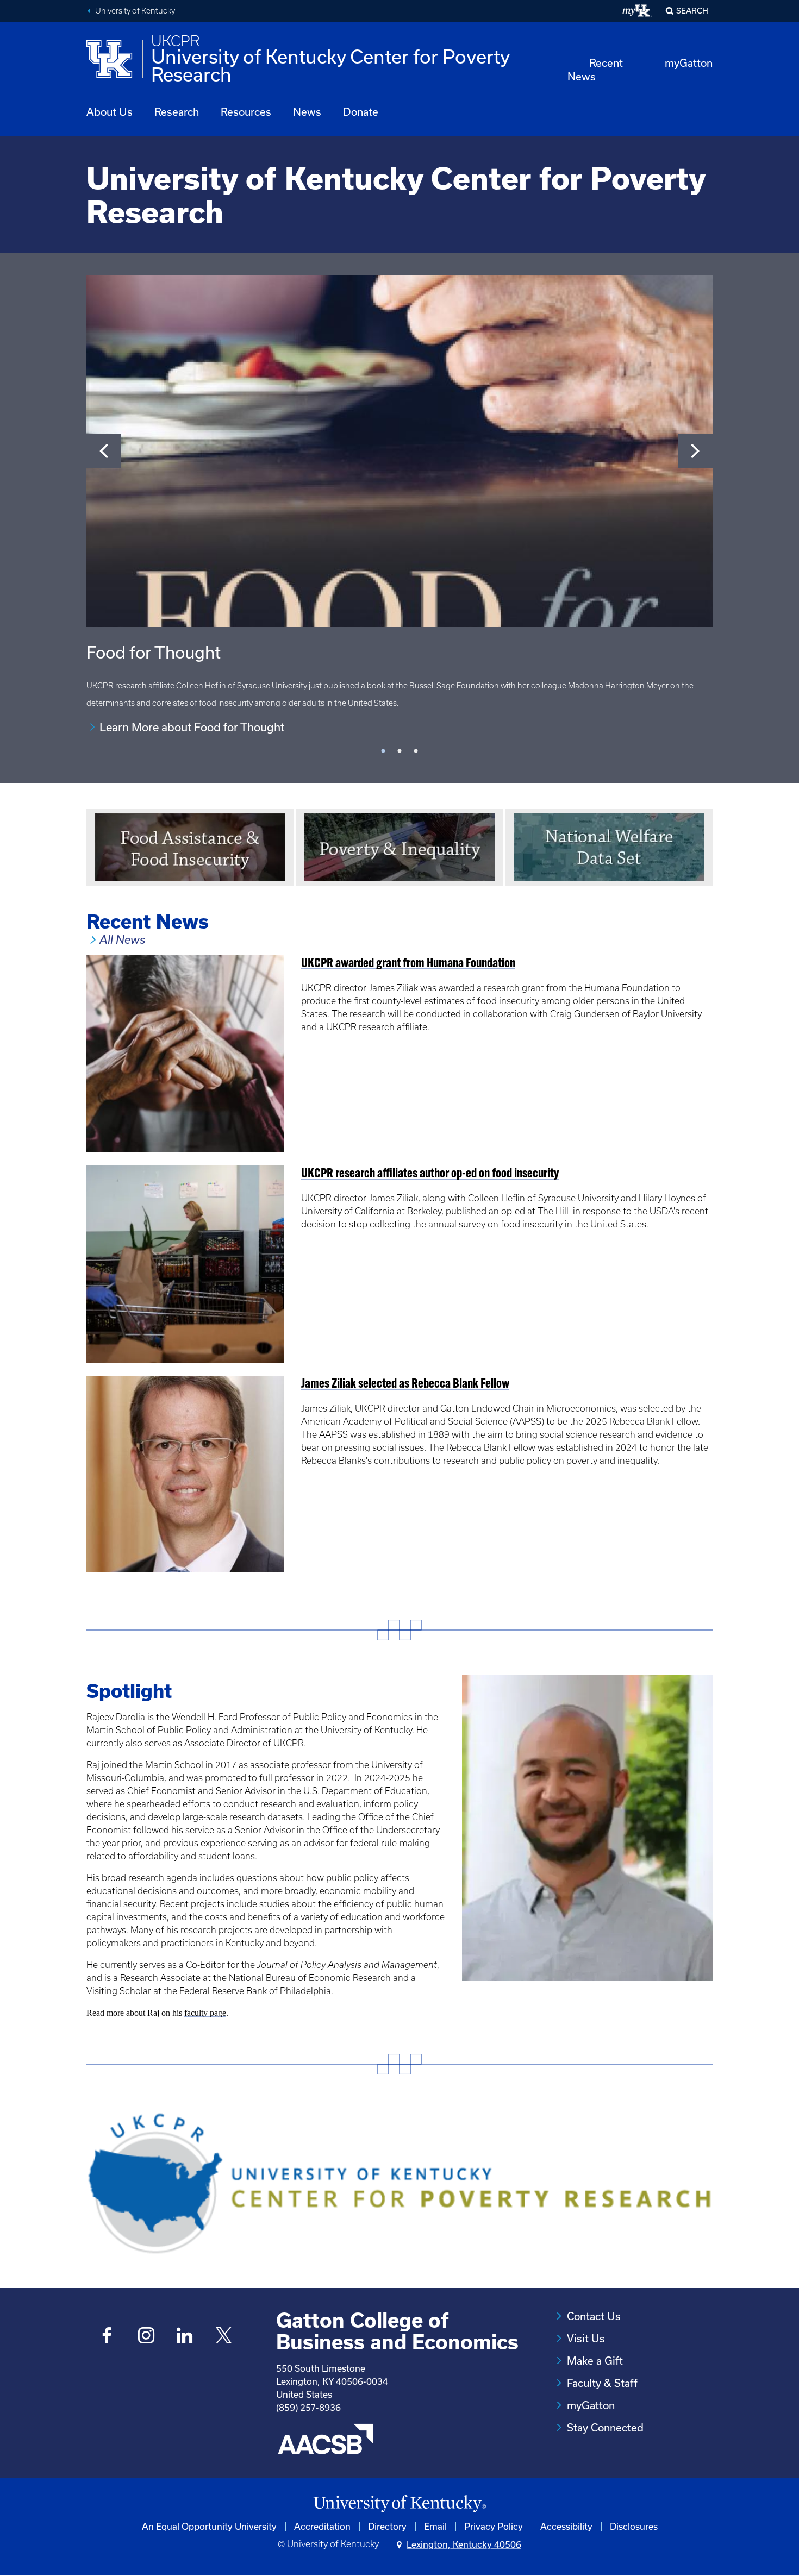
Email (435, 2526)
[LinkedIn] (185, 2337)
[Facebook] (107, 2337)
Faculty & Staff (602, 2383)
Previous (104, 451)
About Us (110, 112)
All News (122, 940)
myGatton (689, 63)
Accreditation (322, 2526)
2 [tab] (399, 751)
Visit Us (586, 2338)
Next (695, 451)
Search (692, 11)
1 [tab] (383, 751)
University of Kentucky (135, 11)
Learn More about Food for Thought (192, 727)
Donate (361, 112)
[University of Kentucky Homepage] (399, 2504)
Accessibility (566, 2526)
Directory (387, 2526)
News (307, 112)
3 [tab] (416, 751)
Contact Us (594, 2316)
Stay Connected (605, 2427)
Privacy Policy (494, 2526)
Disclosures (634, 2526)
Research (177, 112)
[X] (224, 2337)
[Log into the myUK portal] (637, 11)
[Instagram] (146, 2337)
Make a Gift (595, 2361)
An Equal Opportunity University (209, 2526)
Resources (246, 112)
